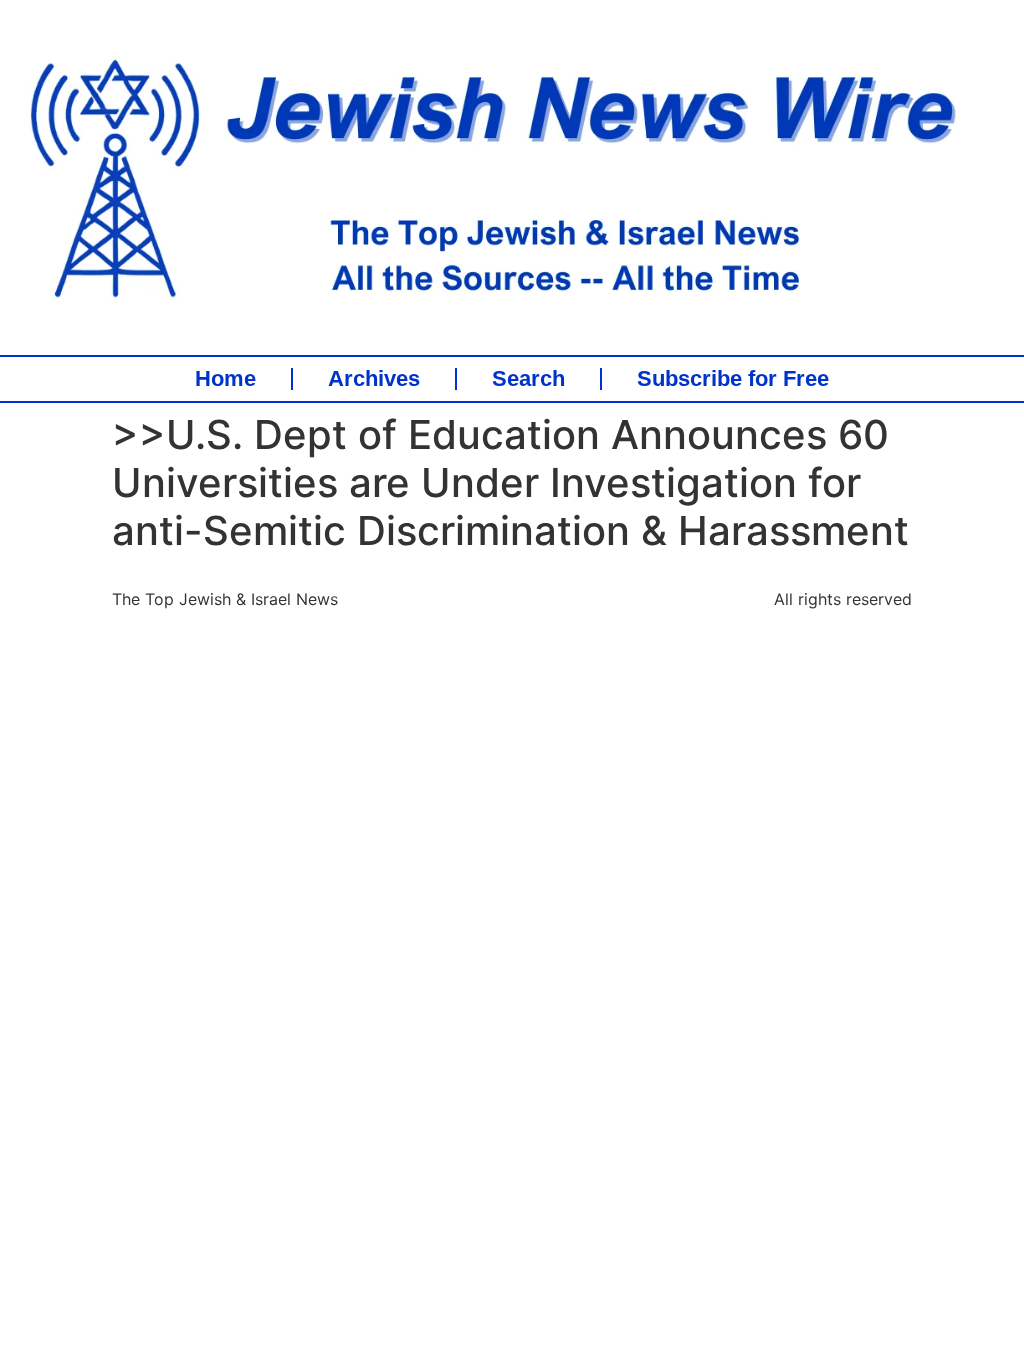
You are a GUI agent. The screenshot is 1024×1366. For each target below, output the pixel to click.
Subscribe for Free (733, 379)
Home (225, 379)
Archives (374, 379)
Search (528, 379)
